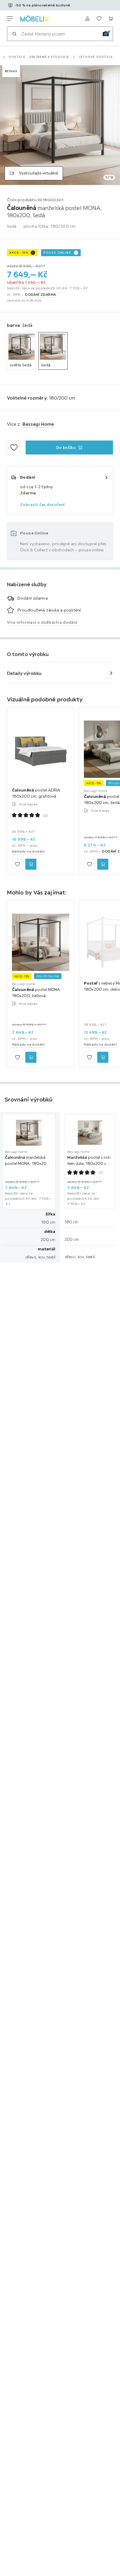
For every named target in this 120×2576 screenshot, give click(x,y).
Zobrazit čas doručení (42, 504)
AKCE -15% (19, 253)
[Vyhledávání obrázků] (106, 34)
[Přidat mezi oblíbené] (14, 448)
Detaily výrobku (24, 673)
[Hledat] (14, 34)
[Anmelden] (87, 19)
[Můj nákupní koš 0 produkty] (111, 19)
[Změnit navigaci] (10, 19)
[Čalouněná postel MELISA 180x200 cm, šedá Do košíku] (103, 864)
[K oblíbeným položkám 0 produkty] (99, 19)
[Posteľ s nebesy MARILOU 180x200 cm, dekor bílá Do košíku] (103, 1057)
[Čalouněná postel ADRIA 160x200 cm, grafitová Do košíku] (31, 864)
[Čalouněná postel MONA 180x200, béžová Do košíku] (31, 1057)
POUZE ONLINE (57, 253)
